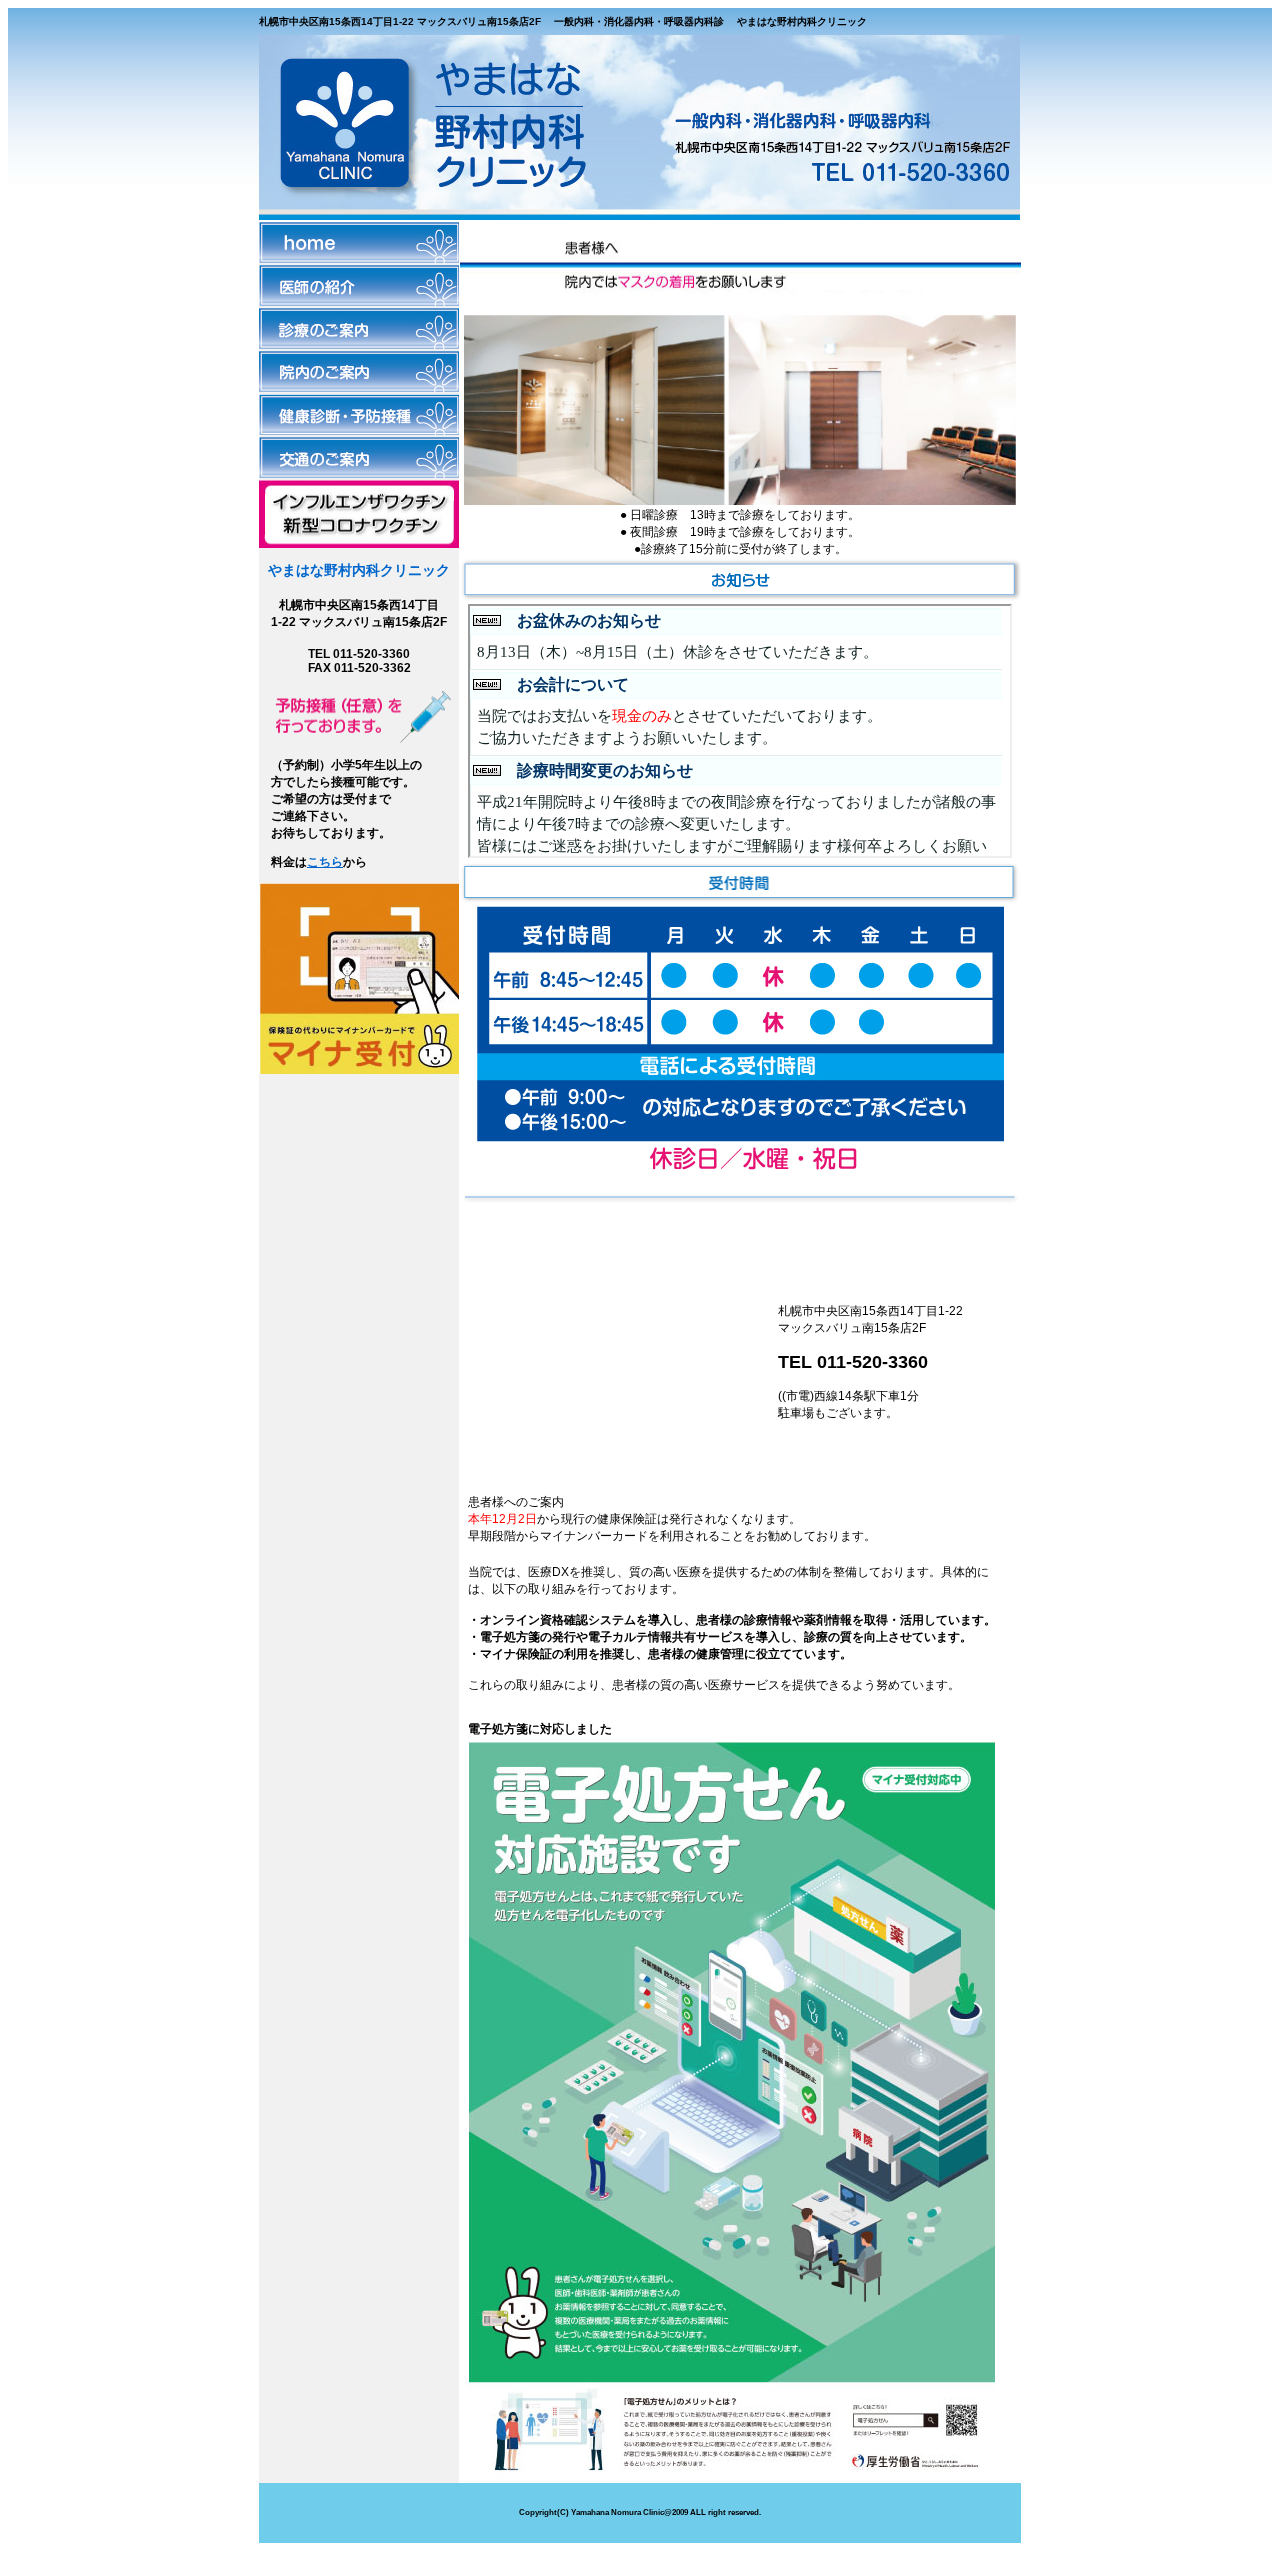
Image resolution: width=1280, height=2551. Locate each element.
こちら (325, 862)
